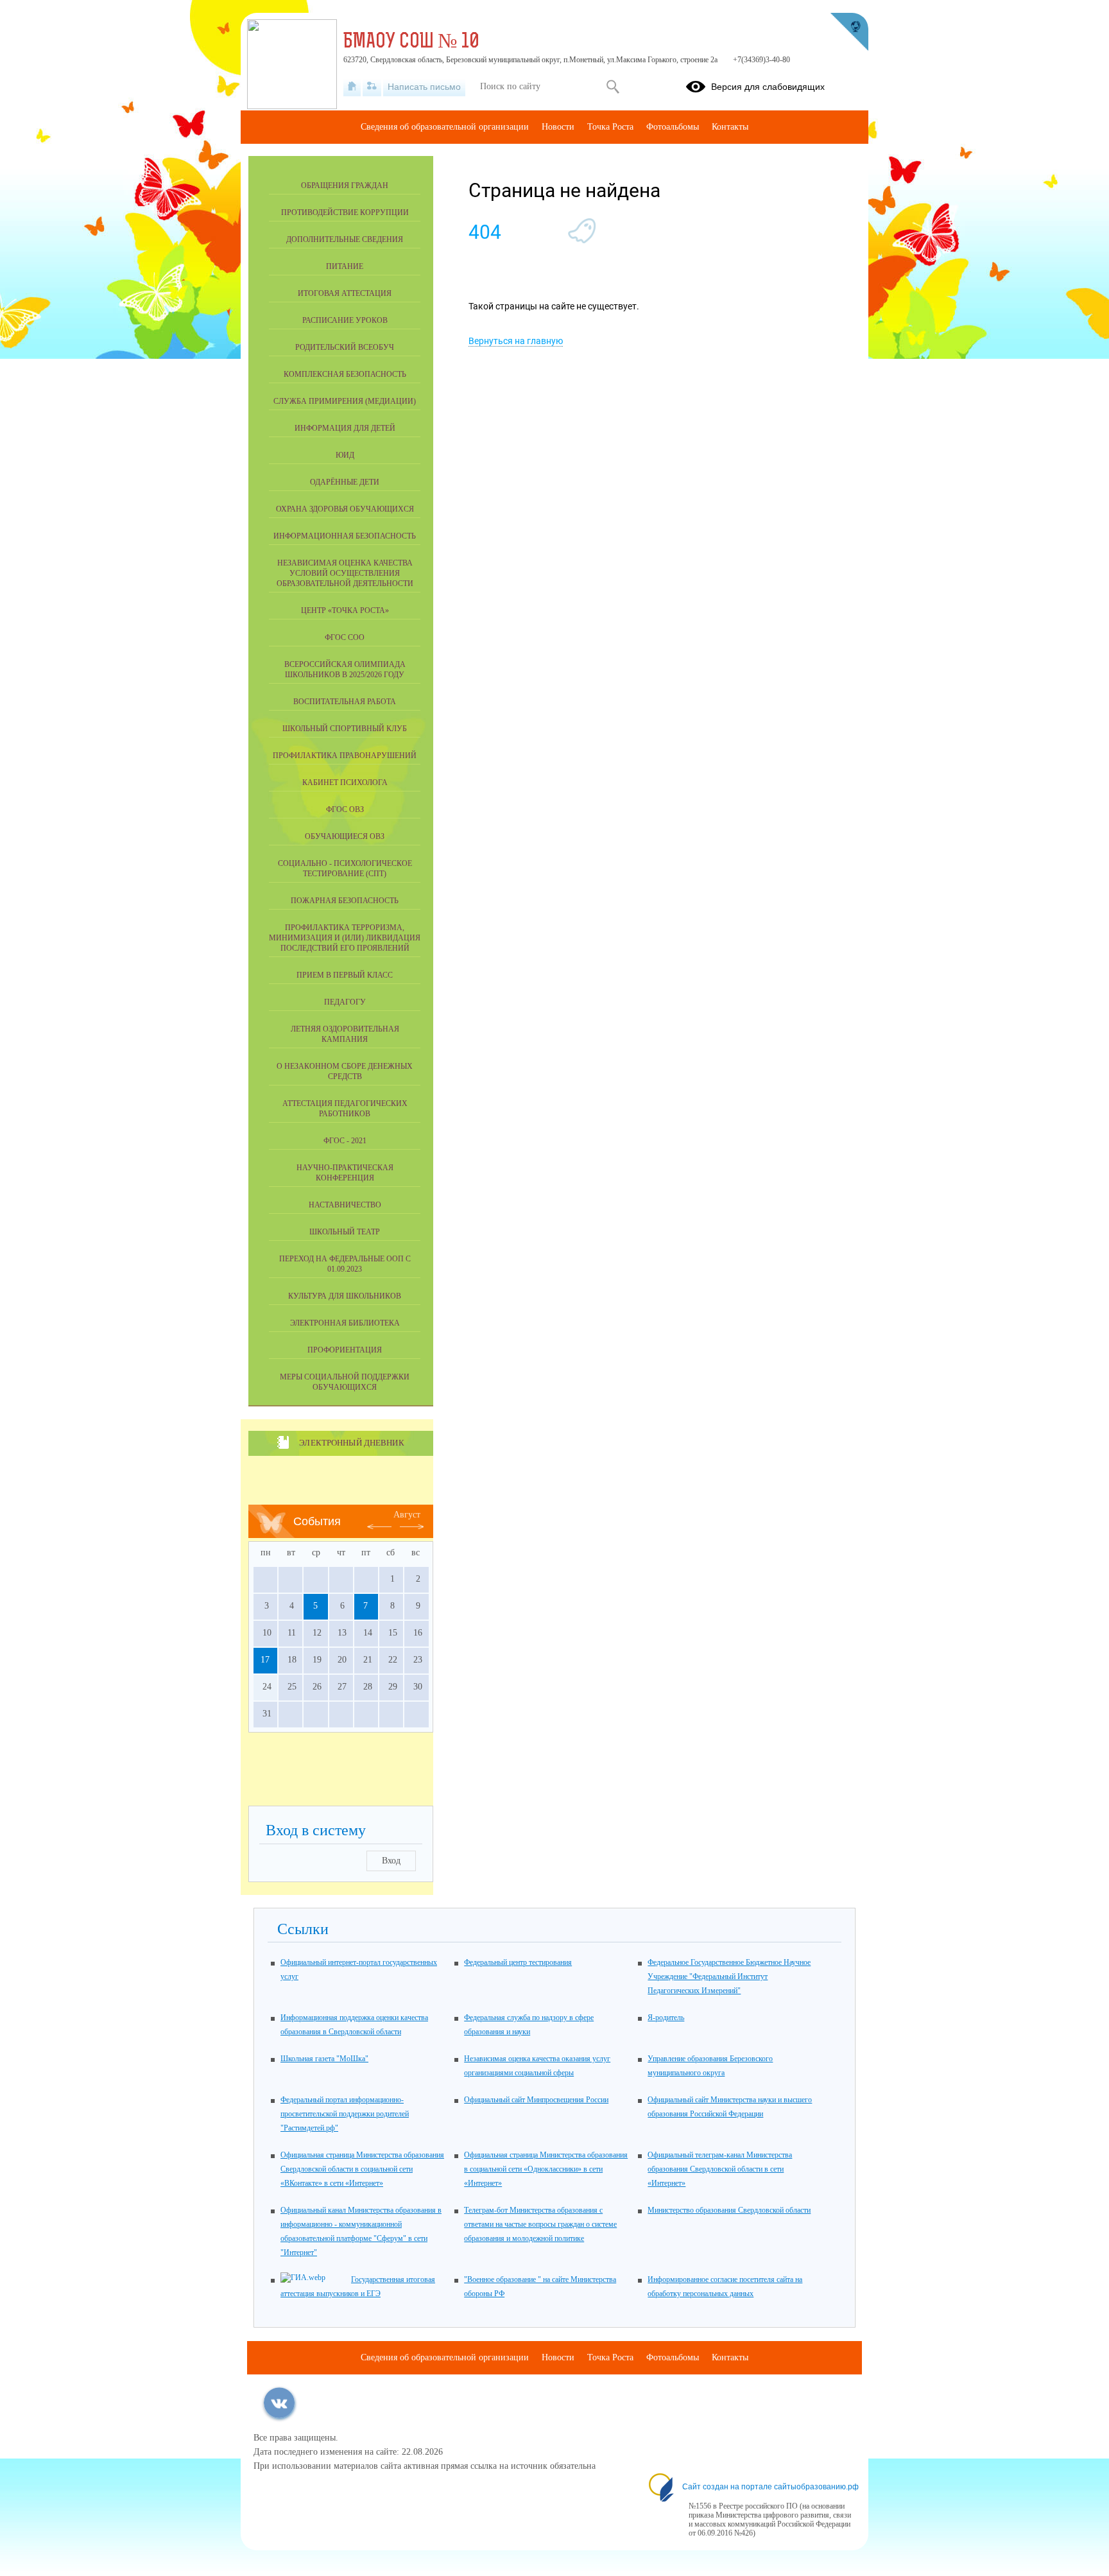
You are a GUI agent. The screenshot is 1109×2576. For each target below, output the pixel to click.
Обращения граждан (345, 186)
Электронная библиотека (345, 1323)
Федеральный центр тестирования (518, 1962)
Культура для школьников (345, 1296)
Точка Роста (610, 127)
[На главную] (352, 87)
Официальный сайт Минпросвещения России (536, 2100)
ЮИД (345, 455)
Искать (613, 87)
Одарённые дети (345, 482)
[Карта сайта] (372, 87)
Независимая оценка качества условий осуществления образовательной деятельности (345, 573)
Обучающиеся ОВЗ (345, 836)
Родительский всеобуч (345, 347)
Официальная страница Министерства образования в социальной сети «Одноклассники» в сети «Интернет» (546, 2169)
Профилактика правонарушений (345, 756)
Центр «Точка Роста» (345, 610)
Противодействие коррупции (345, 212)
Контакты (730, 127)
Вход (391, 1861)
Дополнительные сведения (345, 239)
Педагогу (345, 1002)
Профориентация (345, 1350)
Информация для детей (345, 428)
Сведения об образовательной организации (445, 127)
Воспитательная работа (345, 702)
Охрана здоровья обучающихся (345, 509)
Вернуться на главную (516, 341)
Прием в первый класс (345, 975)
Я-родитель (666, 2018)
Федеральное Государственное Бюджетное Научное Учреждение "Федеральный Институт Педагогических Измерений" (729, 1976)
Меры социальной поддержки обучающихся (345, 1382)
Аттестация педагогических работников (345, 1109)
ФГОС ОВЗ (345, 809)
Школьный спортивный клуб (345, 729)
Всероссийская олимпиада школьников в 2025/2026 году (345, 670)
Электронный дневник (351, 1443)
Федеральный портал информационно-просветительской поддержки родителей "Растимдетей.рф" (345, 2114)
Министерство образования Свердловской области (729, 2210)
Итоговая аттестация (345, 293)
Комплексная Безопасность (345, 374)
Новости (558, 127)
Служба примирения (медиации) (345, 401)
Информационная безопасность (345, 536)
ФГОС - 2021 (345, 1141)
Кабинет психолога (345, 782)
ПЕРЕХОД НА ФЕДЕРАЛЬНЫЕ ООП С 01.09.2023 (345, 1264)
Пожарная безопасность (345, 901)
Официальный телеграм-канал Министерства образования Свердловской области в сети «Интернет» (720, 2169)
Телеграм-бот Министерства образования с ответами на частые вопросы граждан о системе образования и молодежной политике (540, 2224)
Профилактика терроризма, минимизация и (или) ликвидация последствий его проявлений (345, 938)
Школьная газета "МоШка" (324, 2059)
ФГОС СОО (345, 637)
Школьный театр (345, 1232)
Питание (345, 266)
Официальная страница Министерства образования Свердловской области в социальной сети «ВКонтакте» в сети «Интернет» (362, 2169)
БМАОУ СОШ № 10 (411, 42)
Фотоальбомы (673, 127)
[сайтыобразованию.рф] (849, 32)
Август (407, 1515)
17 (265, 1660)
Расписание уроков (345, 320)
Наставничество (345, 1205)
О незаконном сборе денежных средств (345, 1071)
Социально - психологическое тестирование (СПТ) (345, 869)
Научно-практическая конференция (345, 1173)
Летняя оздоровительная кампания (345, 1034)
